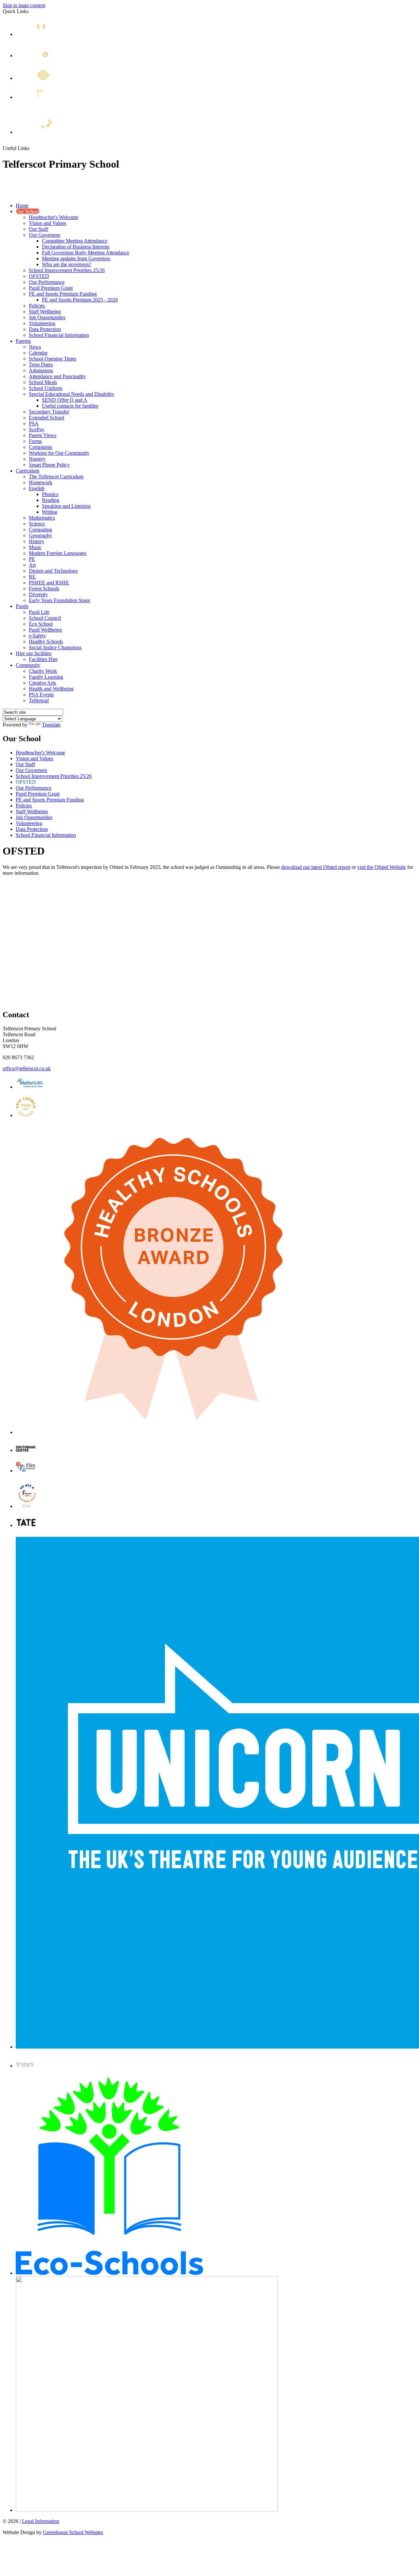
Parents (23, 341)
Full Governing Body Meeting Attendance (86, 253)
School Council (45, 618)
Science (37, 524)
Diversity (38, 594)
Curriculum (27, 471)
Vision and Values (47, 223)
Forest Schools (44, 589)
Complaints (41, 447)
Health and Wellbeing (51, 689)
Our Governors (45, 235)
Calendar (64, 55)
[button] (32, 148)
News (54, 33)
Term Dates (41, 365)
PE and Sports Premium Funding (63, 294)
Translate (51, 725)
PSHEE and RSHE (49, 583)
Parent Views (43, 435)
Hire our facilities (34, 653)
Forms (35, 441)
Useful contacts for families (70, 406)
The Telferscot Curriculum (56, 477)
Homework (41, 482)
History (36, 541)
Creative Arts (42, 683)
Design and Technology (54, 571)
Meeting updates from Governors (76, 258)
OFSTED (39, 276)
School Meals (43, 382)
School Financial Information (59, 335)
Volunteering (42, 323)
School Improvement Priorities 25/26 (67, 270)
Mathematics (42, 518)
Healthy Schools (46, 642)
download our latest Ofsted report (316, 867)
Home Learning (75, 77)
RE (32, 577)
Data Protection (45, 329)
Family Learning (46, 677)
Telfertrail (39, 700)
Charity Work (43, 671)
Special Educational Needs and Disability (72, 394)
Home (22, 205)
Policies (37, 306)
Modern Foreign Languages (58, 553)
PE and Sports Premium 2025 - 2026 (80, 300)
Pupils (22, 606)
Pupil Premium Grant (51, 288)
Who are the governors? (67, 264)
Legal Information (41, 2521)
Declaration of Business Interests (76, 247)
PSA (34, 423)
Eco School (41, 624)
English (37, 488)
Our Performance (47, 282)
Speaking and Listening (66, 506)
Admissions (41, 370)
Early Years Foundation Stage (59, 600)
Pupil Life (39, 612)
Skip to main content (24, 5)
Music (35, 547)
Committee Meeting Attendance (75, 241)
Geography (40, 535)
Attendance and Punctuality (57, 376)
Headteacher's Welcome (54, 217)
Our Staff (38, 229)
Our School (28, 211)
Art (32, 565)
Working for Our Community (59, 453)
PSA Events (41, 695)
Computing (40, 530)
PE (32, 559)
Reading (51, 500)
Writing (50, 512)
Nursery (37, 459)
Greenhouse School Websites (73, 2532)
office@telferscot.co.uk (27, 1068)
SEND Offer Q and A (65, 400)
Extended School (79, 131)
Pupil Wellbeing (45, 630)
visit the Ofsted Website (382, 867)
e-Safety (37, 636)
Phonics (50, 494)
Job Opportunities (47, 317)
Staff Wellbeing (45, 312)
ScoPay (37, 429)
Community (28, 665)
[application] (209, 942)
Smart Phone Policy (49, 465)
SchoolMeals (55, 101)
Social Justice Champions (55, 647)
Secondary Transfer (49, 412)
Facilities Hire (43, 659)
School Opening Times (53, 359)
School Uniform (46, 388)
